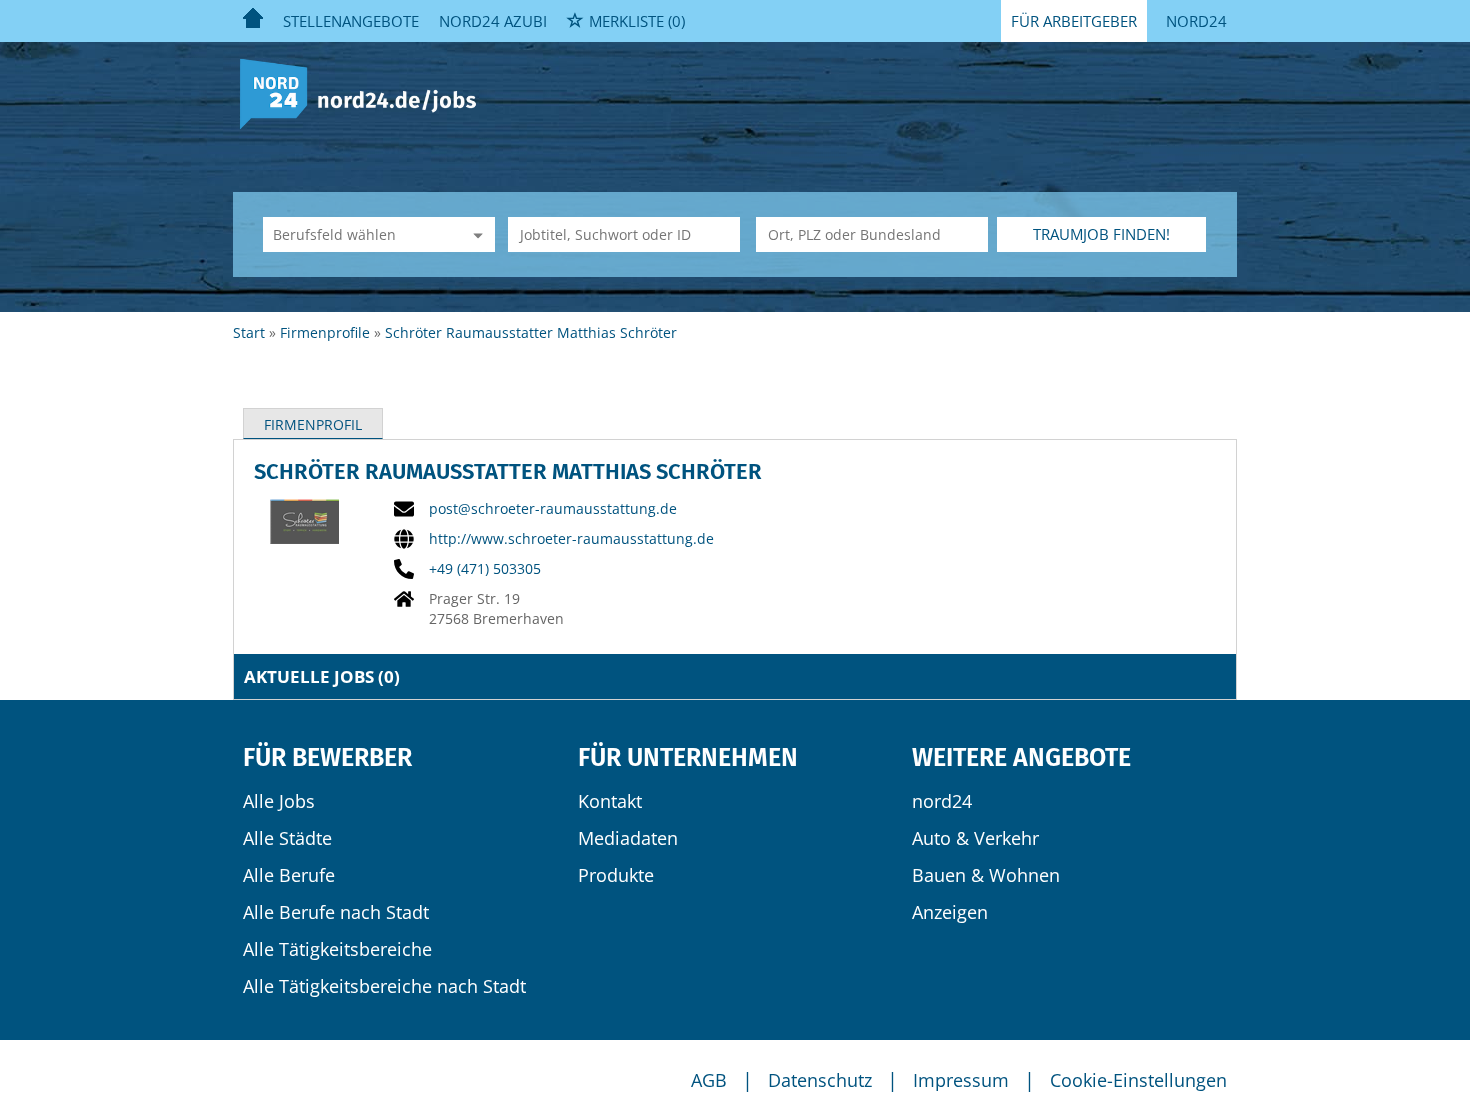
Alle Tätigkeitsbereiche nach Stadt (384, 986)
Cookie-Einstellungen (1138, 1080)
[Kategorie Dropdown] (475, 234)
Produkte (616, 875)
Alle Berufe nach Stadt (336, 912)
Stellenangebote (351, 21)
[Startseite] (365, 92)
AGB (709, 1080)
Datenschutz (820, 1080)
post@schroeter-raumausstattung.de (553, 509)
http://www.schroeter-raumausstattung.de (571, 539)
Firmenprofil (313, 424)
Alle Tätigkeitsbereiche (337, 949)
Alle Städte (287, 838)
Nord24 (1196, 21)
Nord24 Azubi (493, 21)
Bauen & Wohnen (986, 875)
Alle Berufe (289, 875)
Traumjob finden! (1101, 234)
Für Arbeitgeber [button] (1074, 21)
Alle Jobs (279, 801)
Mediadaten (628, 838)
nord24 (942, 801)
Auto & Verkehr (975, 838)
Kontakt (610, 801)
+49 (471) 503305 (485, 569)
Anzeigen (950, 912)
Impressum (961, 1080)
